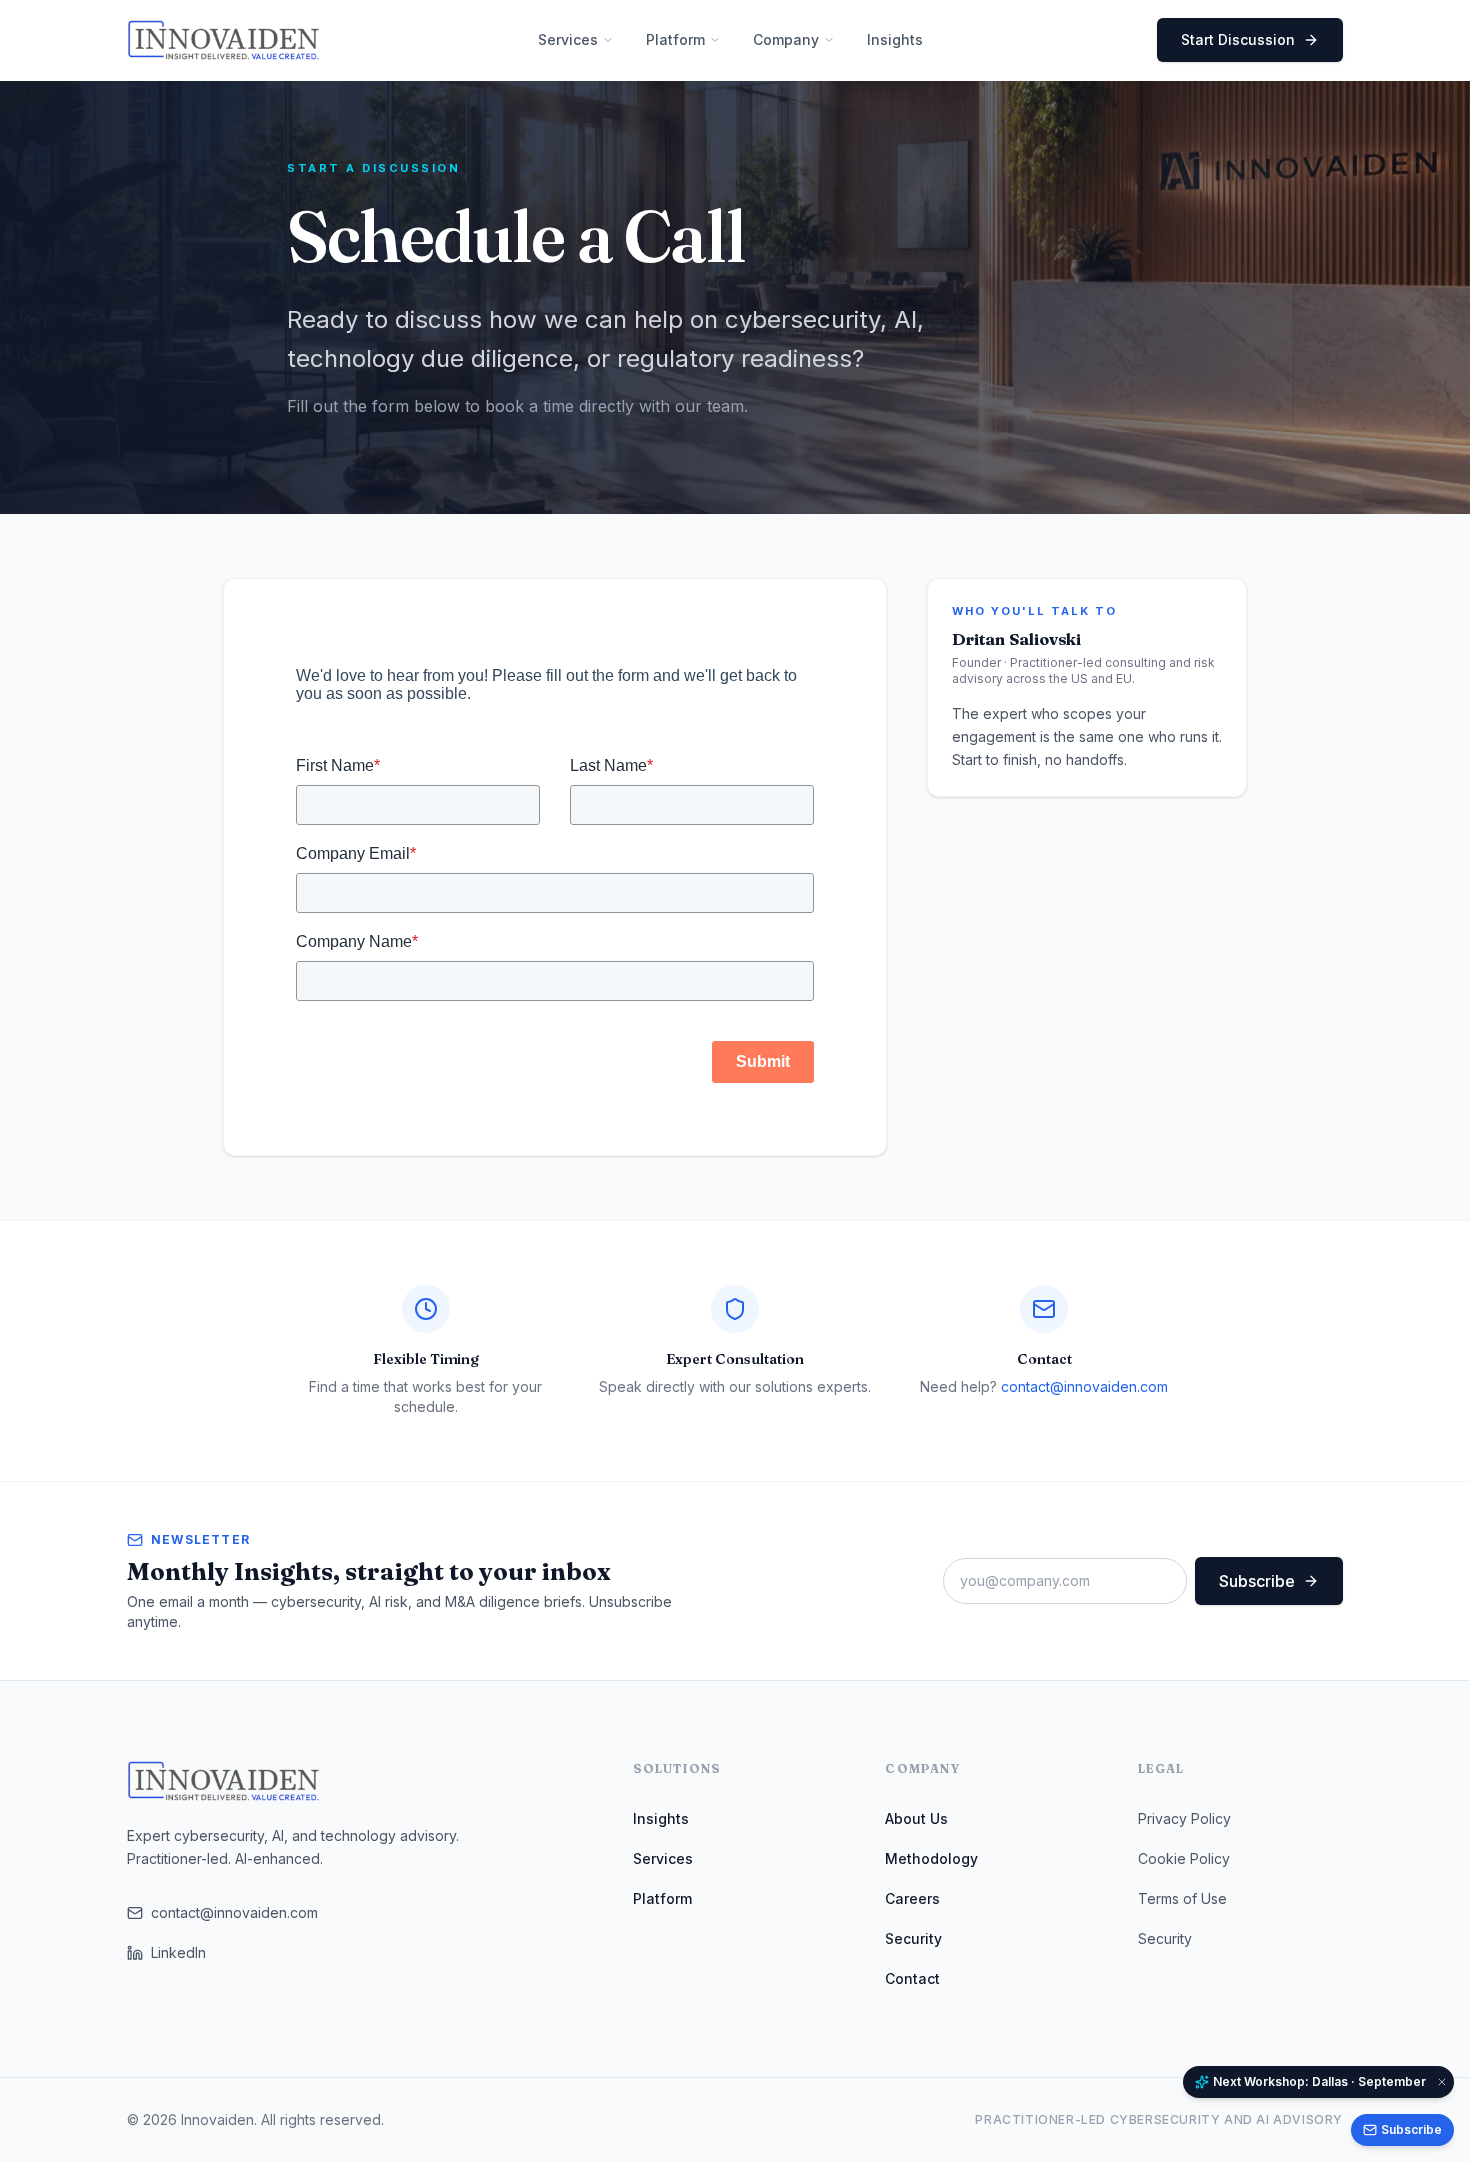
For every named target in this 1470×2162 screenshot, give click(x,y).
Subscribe (1257, 1581)
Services (663, 1858)
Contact (912, 1978)
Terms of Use (1182, 1898)
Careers (912, 1898)
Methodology (931, 1858)
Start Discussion (1238, 39)
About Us (916, 1818)
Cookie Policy (1184, 1858)
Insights (661, 1818)
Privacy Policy (1184, 1818)
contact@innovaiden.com (1084, 1386)
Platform (662, 1898)
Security (913, 1938)
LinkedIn (178, 1952)
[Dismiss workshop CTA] (1442, 2082)
